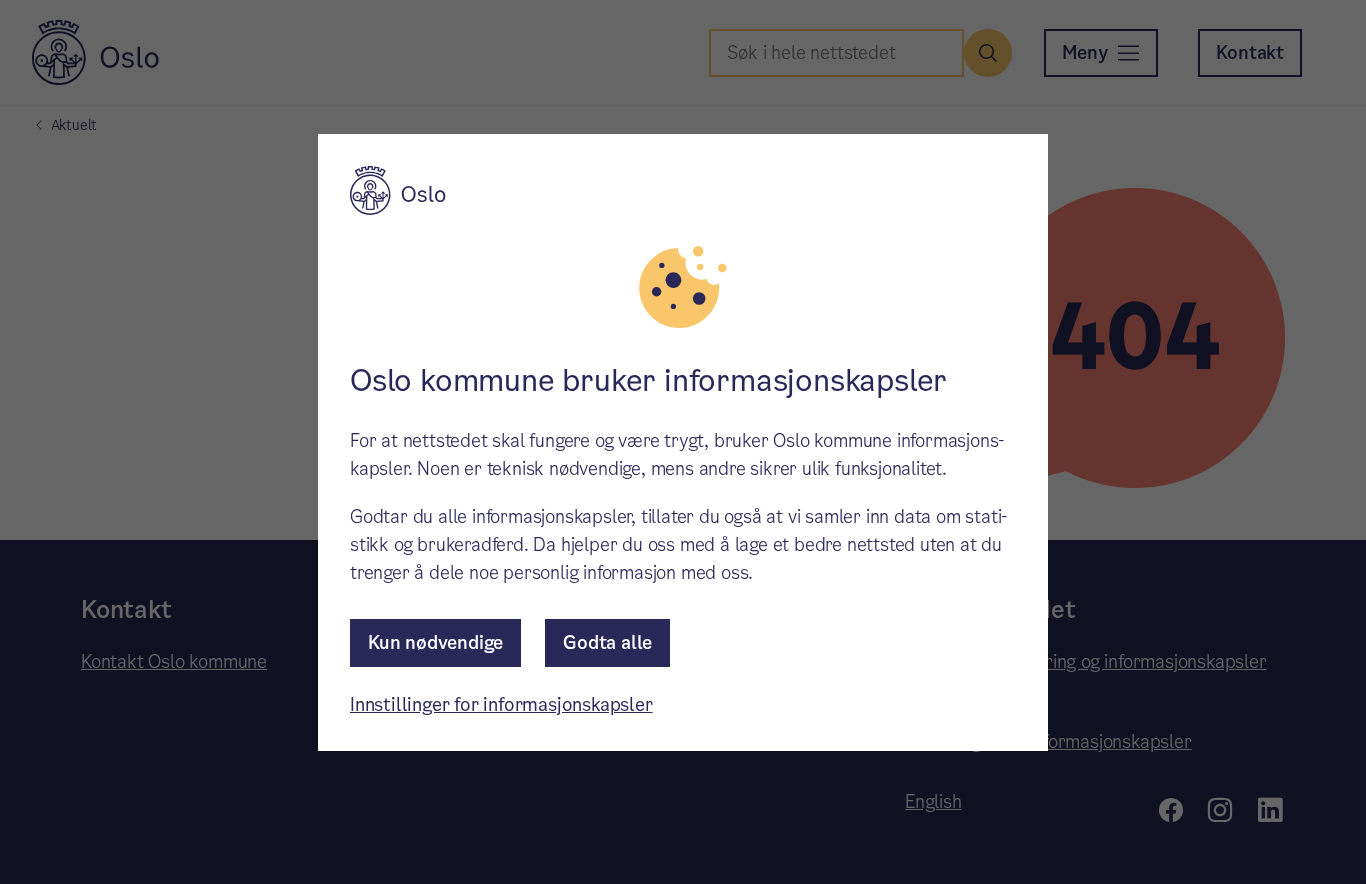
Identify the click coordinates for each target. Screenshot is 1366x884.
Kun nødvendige (435, 642)
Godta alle (607, 642)
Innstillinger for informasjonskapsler (501, 704)
